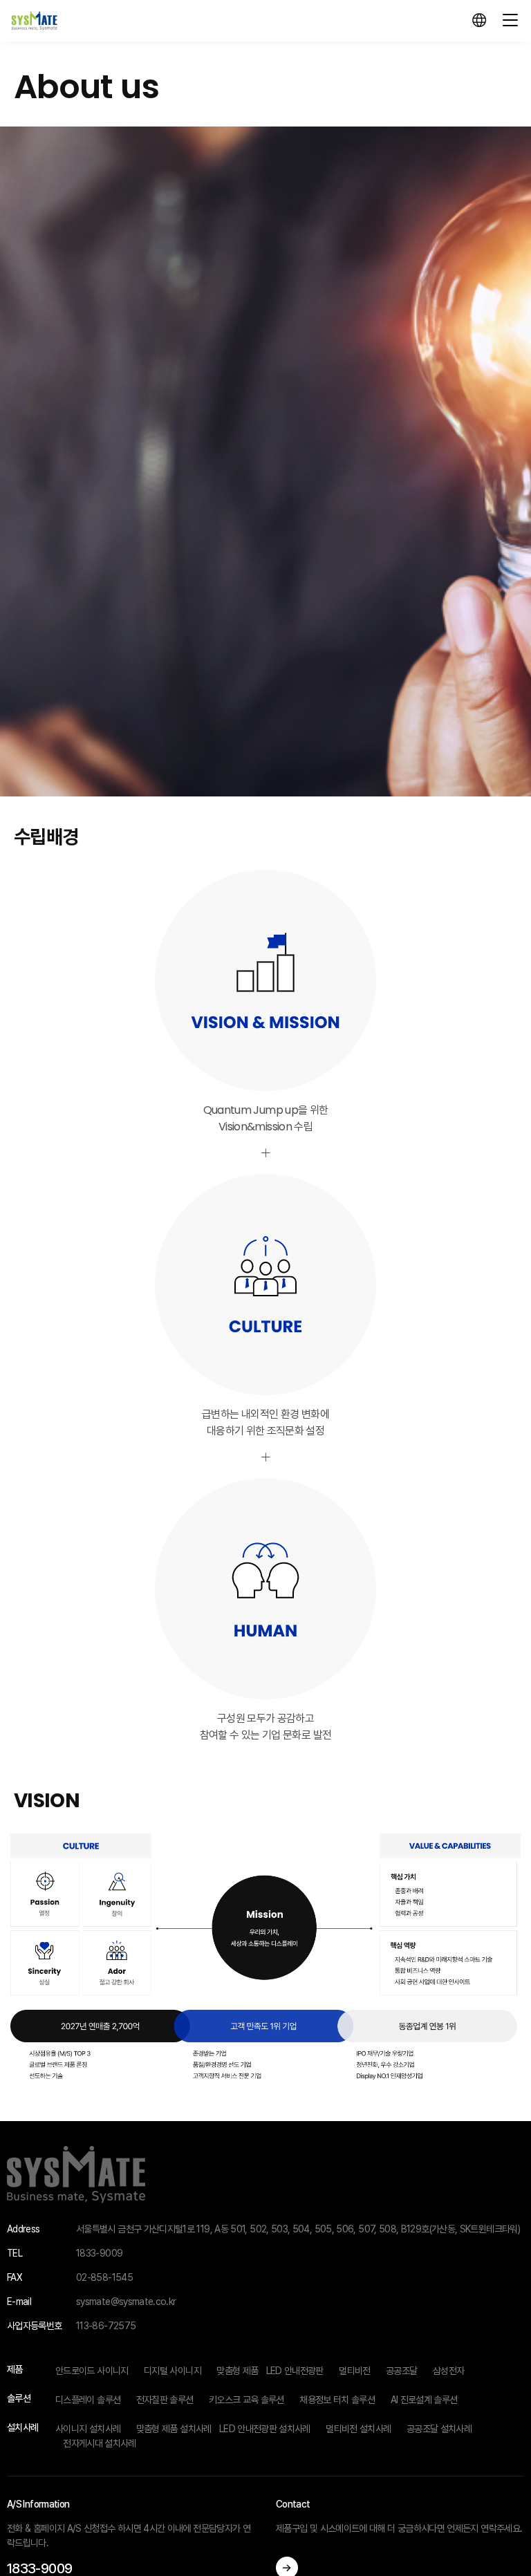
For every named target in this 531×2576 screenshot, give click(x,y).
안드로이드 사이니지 (92, 2371)
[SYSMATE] (34, 21)
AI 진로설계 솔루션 (424, 2400)
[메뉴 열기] (510, 21)
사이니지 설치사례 (88, 2429)
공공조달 (401, 2371)
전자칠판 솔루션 (165, 2400)
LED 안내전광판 (295, 2371)
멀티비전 (354, 2371)
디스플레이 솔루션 (88, 2400)
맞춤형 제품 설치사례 (174, 2429)
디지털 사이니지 (173, 2371)
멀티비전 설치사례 (358, 2429)
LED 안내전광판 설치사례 (265, 2429)
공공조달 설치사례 (439, 2429)
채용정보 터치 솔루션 (337, 2400)
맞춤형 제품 (237, 2371)
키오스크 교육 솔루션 (246, 2400)
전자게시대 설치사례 (100, 2443)
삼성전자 (448, 2371)
